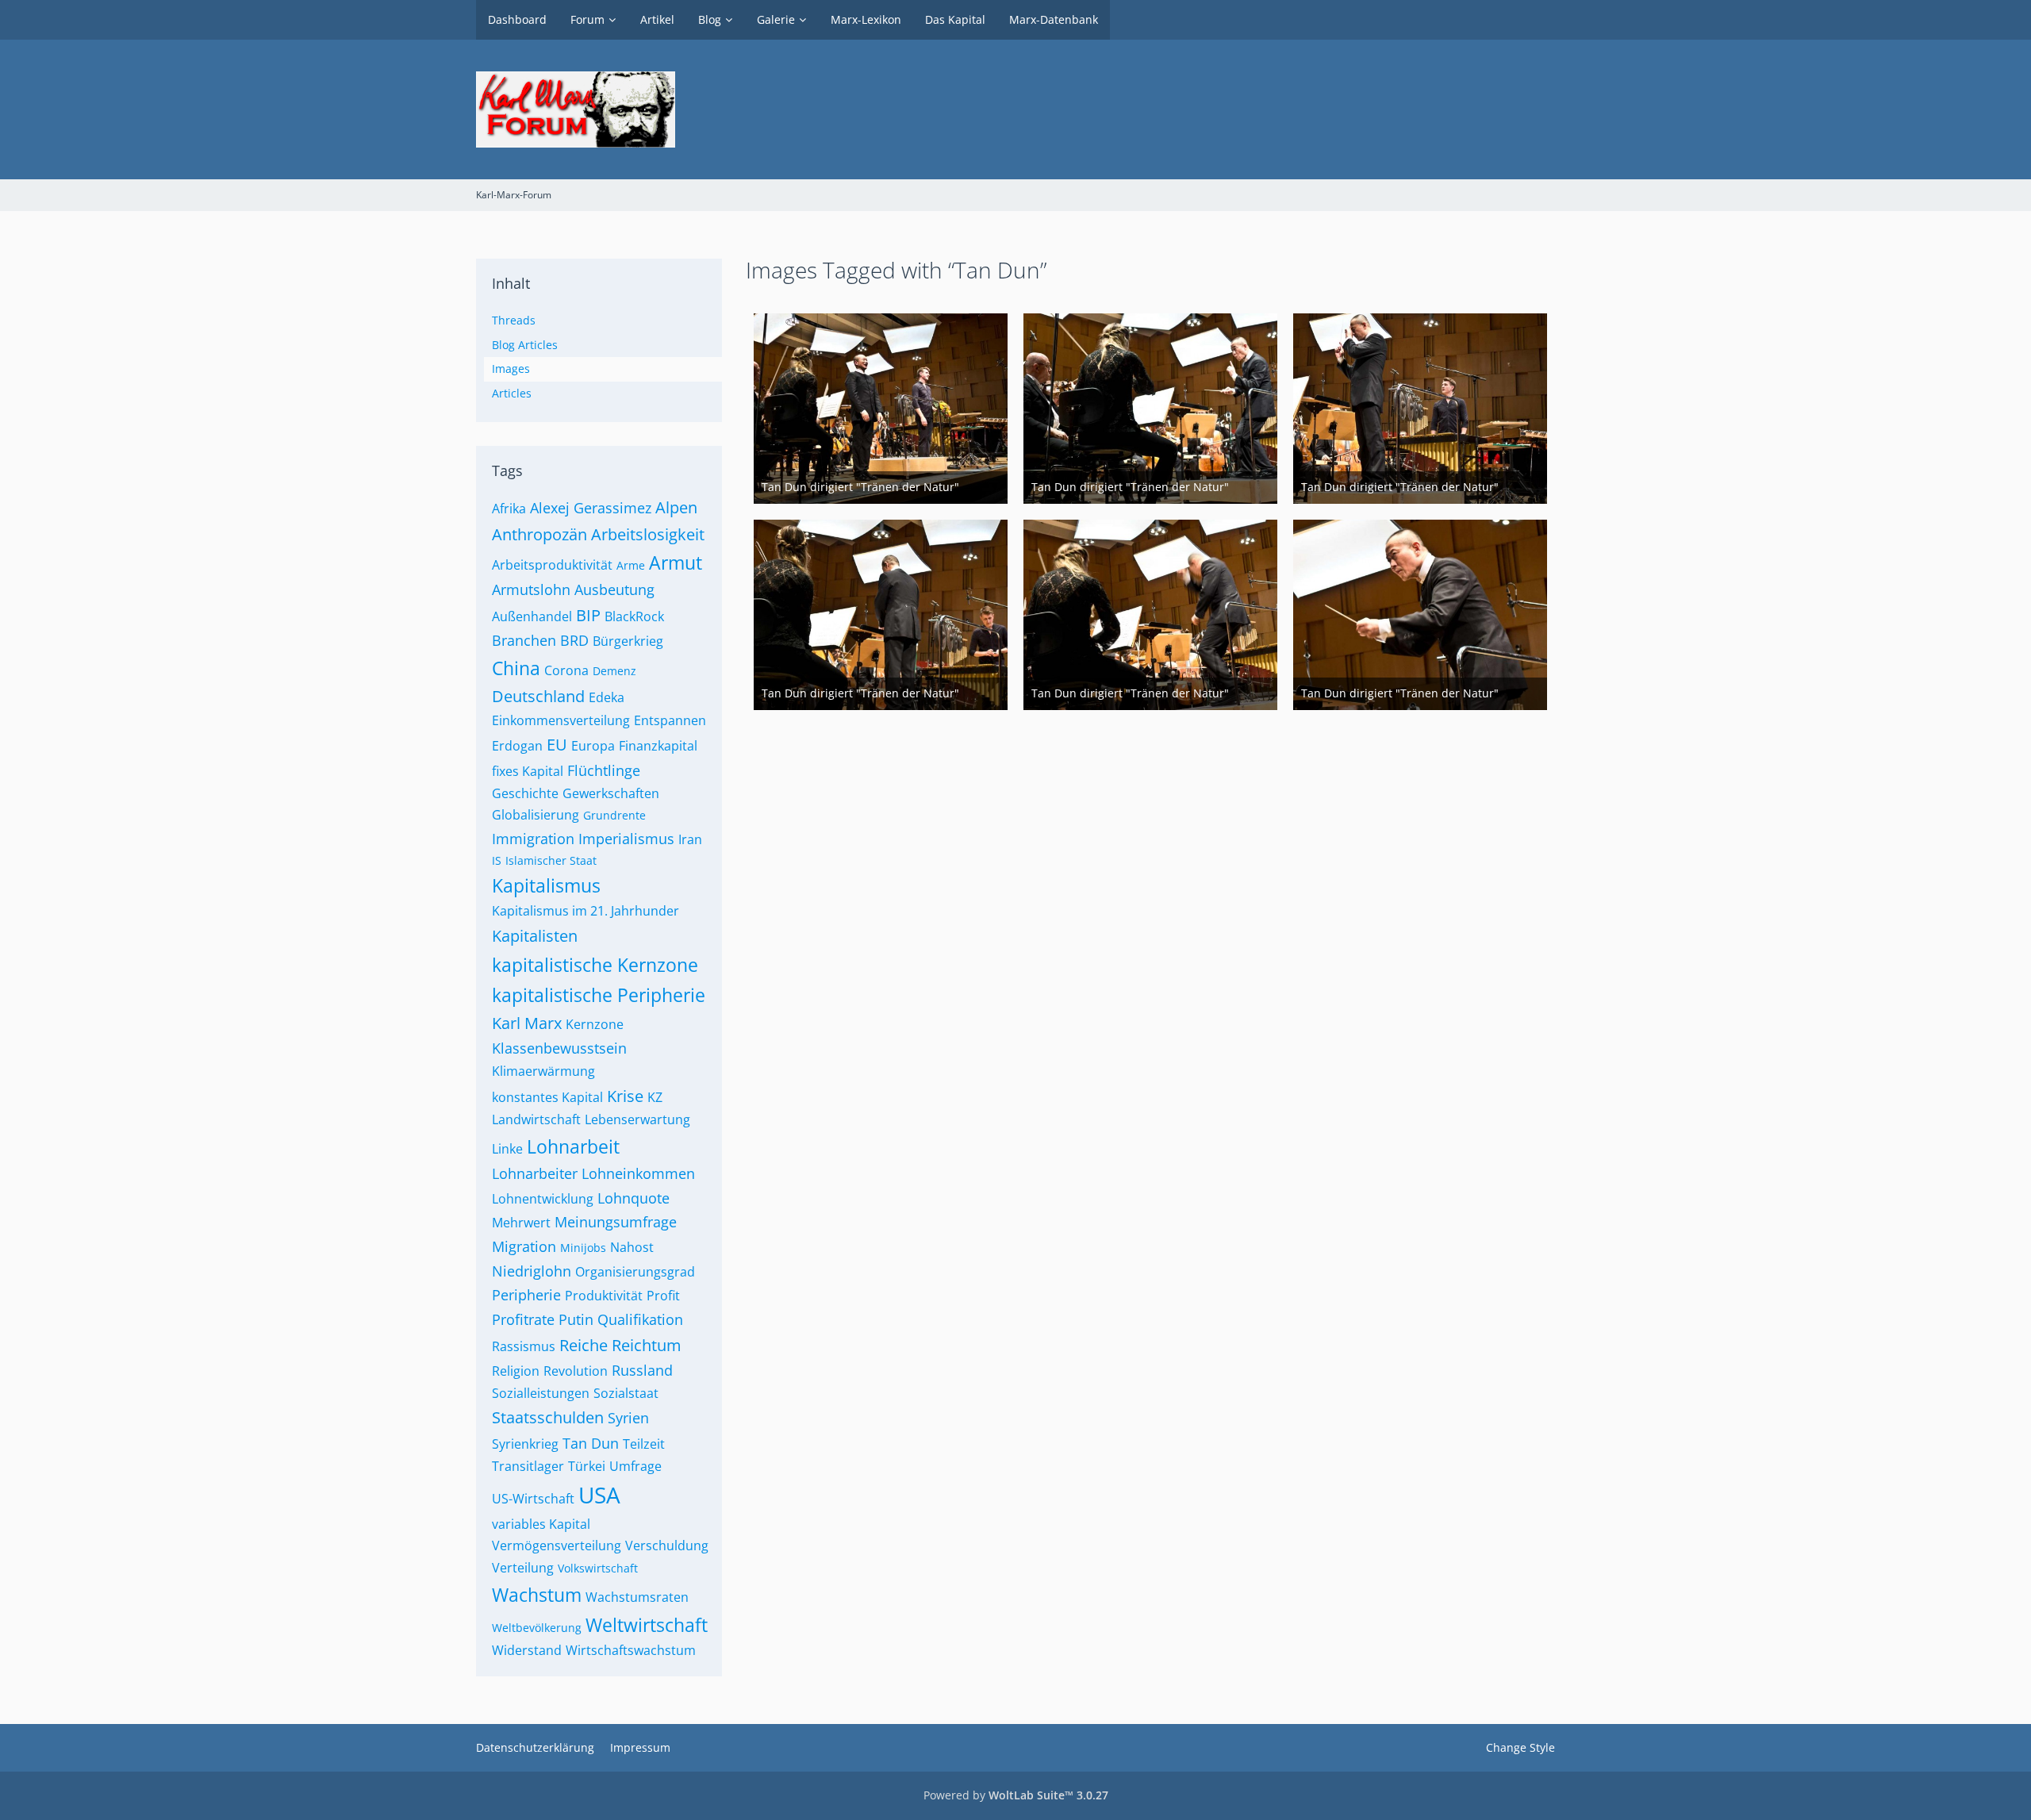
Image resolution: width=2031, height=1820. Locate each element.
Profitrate (523, 1319)
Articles (512, 393)
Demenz (614, 671)
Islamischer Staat (551, 860)
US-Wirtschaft (533, 1499)
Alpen (676, 507)
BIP (588, 615)
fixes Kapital (528, 771)
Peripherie (526, 1295)
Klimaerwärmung (543, 1071)
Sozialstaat (626, 1393)
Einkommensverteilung (561, 720)
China (516, 668)
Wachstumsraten (637, 1597)
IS (497, 860)
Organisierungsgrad (635, 1272)
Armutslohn (531, 589)
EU (557, 745)
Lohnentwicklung (543, 1199)
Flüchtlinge (604, 770)
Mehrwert (521, 1223)
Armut (676, 563)
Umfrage (635, 1466)
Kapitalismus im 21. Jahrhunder (585, 911)
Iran (690, 839)
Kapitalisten (535, 936)
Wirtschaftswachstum (631, 1650)
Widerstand (527, 1650)
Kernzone (595, 1024)
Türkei (587, 1466)
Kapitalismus (546, 885)
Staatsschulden (548, 1417)
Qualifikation (640, 1319)
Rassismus (524, 1346)
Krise (625, 1096)
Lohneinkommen (638, 1173)
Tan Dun (591, 1443)
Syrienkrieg (525, 1444)
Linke (507, 1149)
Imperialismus (626, 839)
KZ (655, 1097)
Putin (576, 1319)
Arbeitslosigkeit (648, 534)
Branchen (524, 640)
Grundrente (614, 815)
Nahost (632, 1247)
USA (599, 1495)
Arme (631, 565)
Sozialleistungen (541, 1393)
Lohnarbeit (573, 1146)
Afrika (509, 509)
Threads (514, 320)
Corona (566, 670)
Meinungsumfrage (616, 1222)
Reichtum (647, 1345)
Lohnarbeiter (535, 1173)
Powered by (1016, 1795)
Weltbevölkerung (537, 1628)
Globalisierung (536, 815)
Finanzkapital (658, 746)
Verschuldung (667, 1545)
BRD (574, 640)
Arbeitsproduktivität (552, 565)
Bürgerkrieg (628, 641)
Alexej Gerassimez (591, 508)
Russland (642, 1370)
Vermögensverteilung (557, 1545)
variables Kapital (541, 1524)
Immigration (533, 839)
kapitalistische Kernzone (595, 965)
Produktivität (604, 1296)
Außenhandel (532, 616)
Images (511, 369)
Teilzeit (644, 1444)
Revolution (576, 1371)
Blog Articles (525, 345)
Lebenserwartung (637, 1119)
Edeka (607, 697)
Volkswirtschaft (598, 1568)
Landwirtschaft (536, 1119)
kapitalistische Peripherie (599, 995)
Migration (524, 1246)
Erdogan (517, 746)
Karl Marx (527, 1023)
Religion (516, 1371)
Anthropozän (539, 534)
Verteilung (523, 1568)
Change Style (1520, 1747)
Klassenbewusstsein (559, 1048)
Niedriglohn (532, 1271)
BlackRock (634, 616)
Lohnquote (633, 1198)
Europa (593, 746)
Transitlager (528, 1466)
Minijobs (583, 1248)
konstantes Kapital (547, 1097)
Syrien (628, 1418)
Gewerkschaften (611, 793)
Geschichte (525, 793)
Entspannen (670, 720)
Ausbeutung (614, 589)
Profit (663, 1296)
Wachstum (537, 1595)
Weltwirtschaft (647, 1625)
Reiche (584, 1345)
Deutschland (538, 696)
